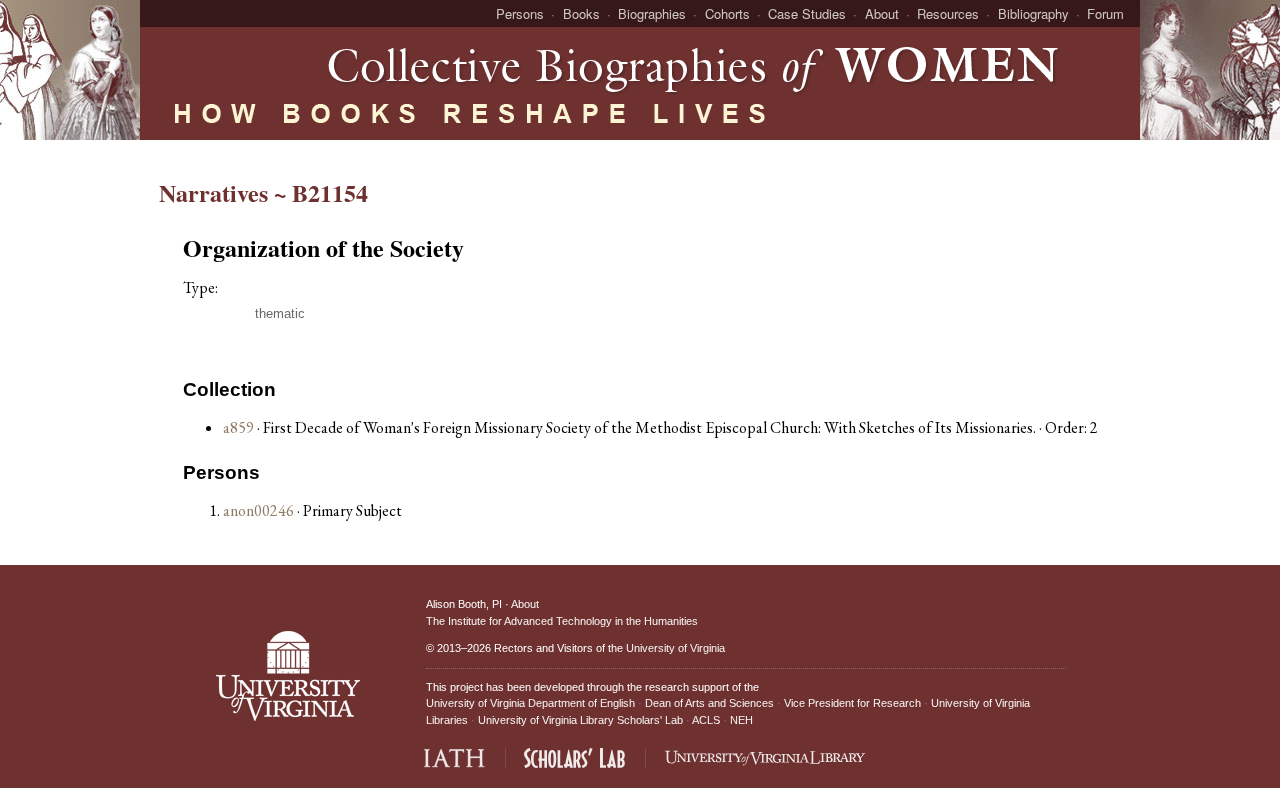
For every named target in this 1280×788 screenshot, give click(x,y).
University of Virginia (675, 648)
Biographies (652, 13)
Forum (1105, 13)
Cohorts (727, 13)
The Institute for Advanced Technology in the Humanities (562, 621)
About (882, 13)
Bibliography (1033, 13)
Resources (948, 13)
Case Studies (807, 13)
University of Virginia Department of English (530, 703)
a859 (238, 427)
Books (581, 13)
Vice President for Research (852, 703)
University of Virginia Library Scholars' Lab (580, 720)
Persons (520, 13)
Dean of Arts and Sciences (709, 703)
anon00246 (260, 510)
